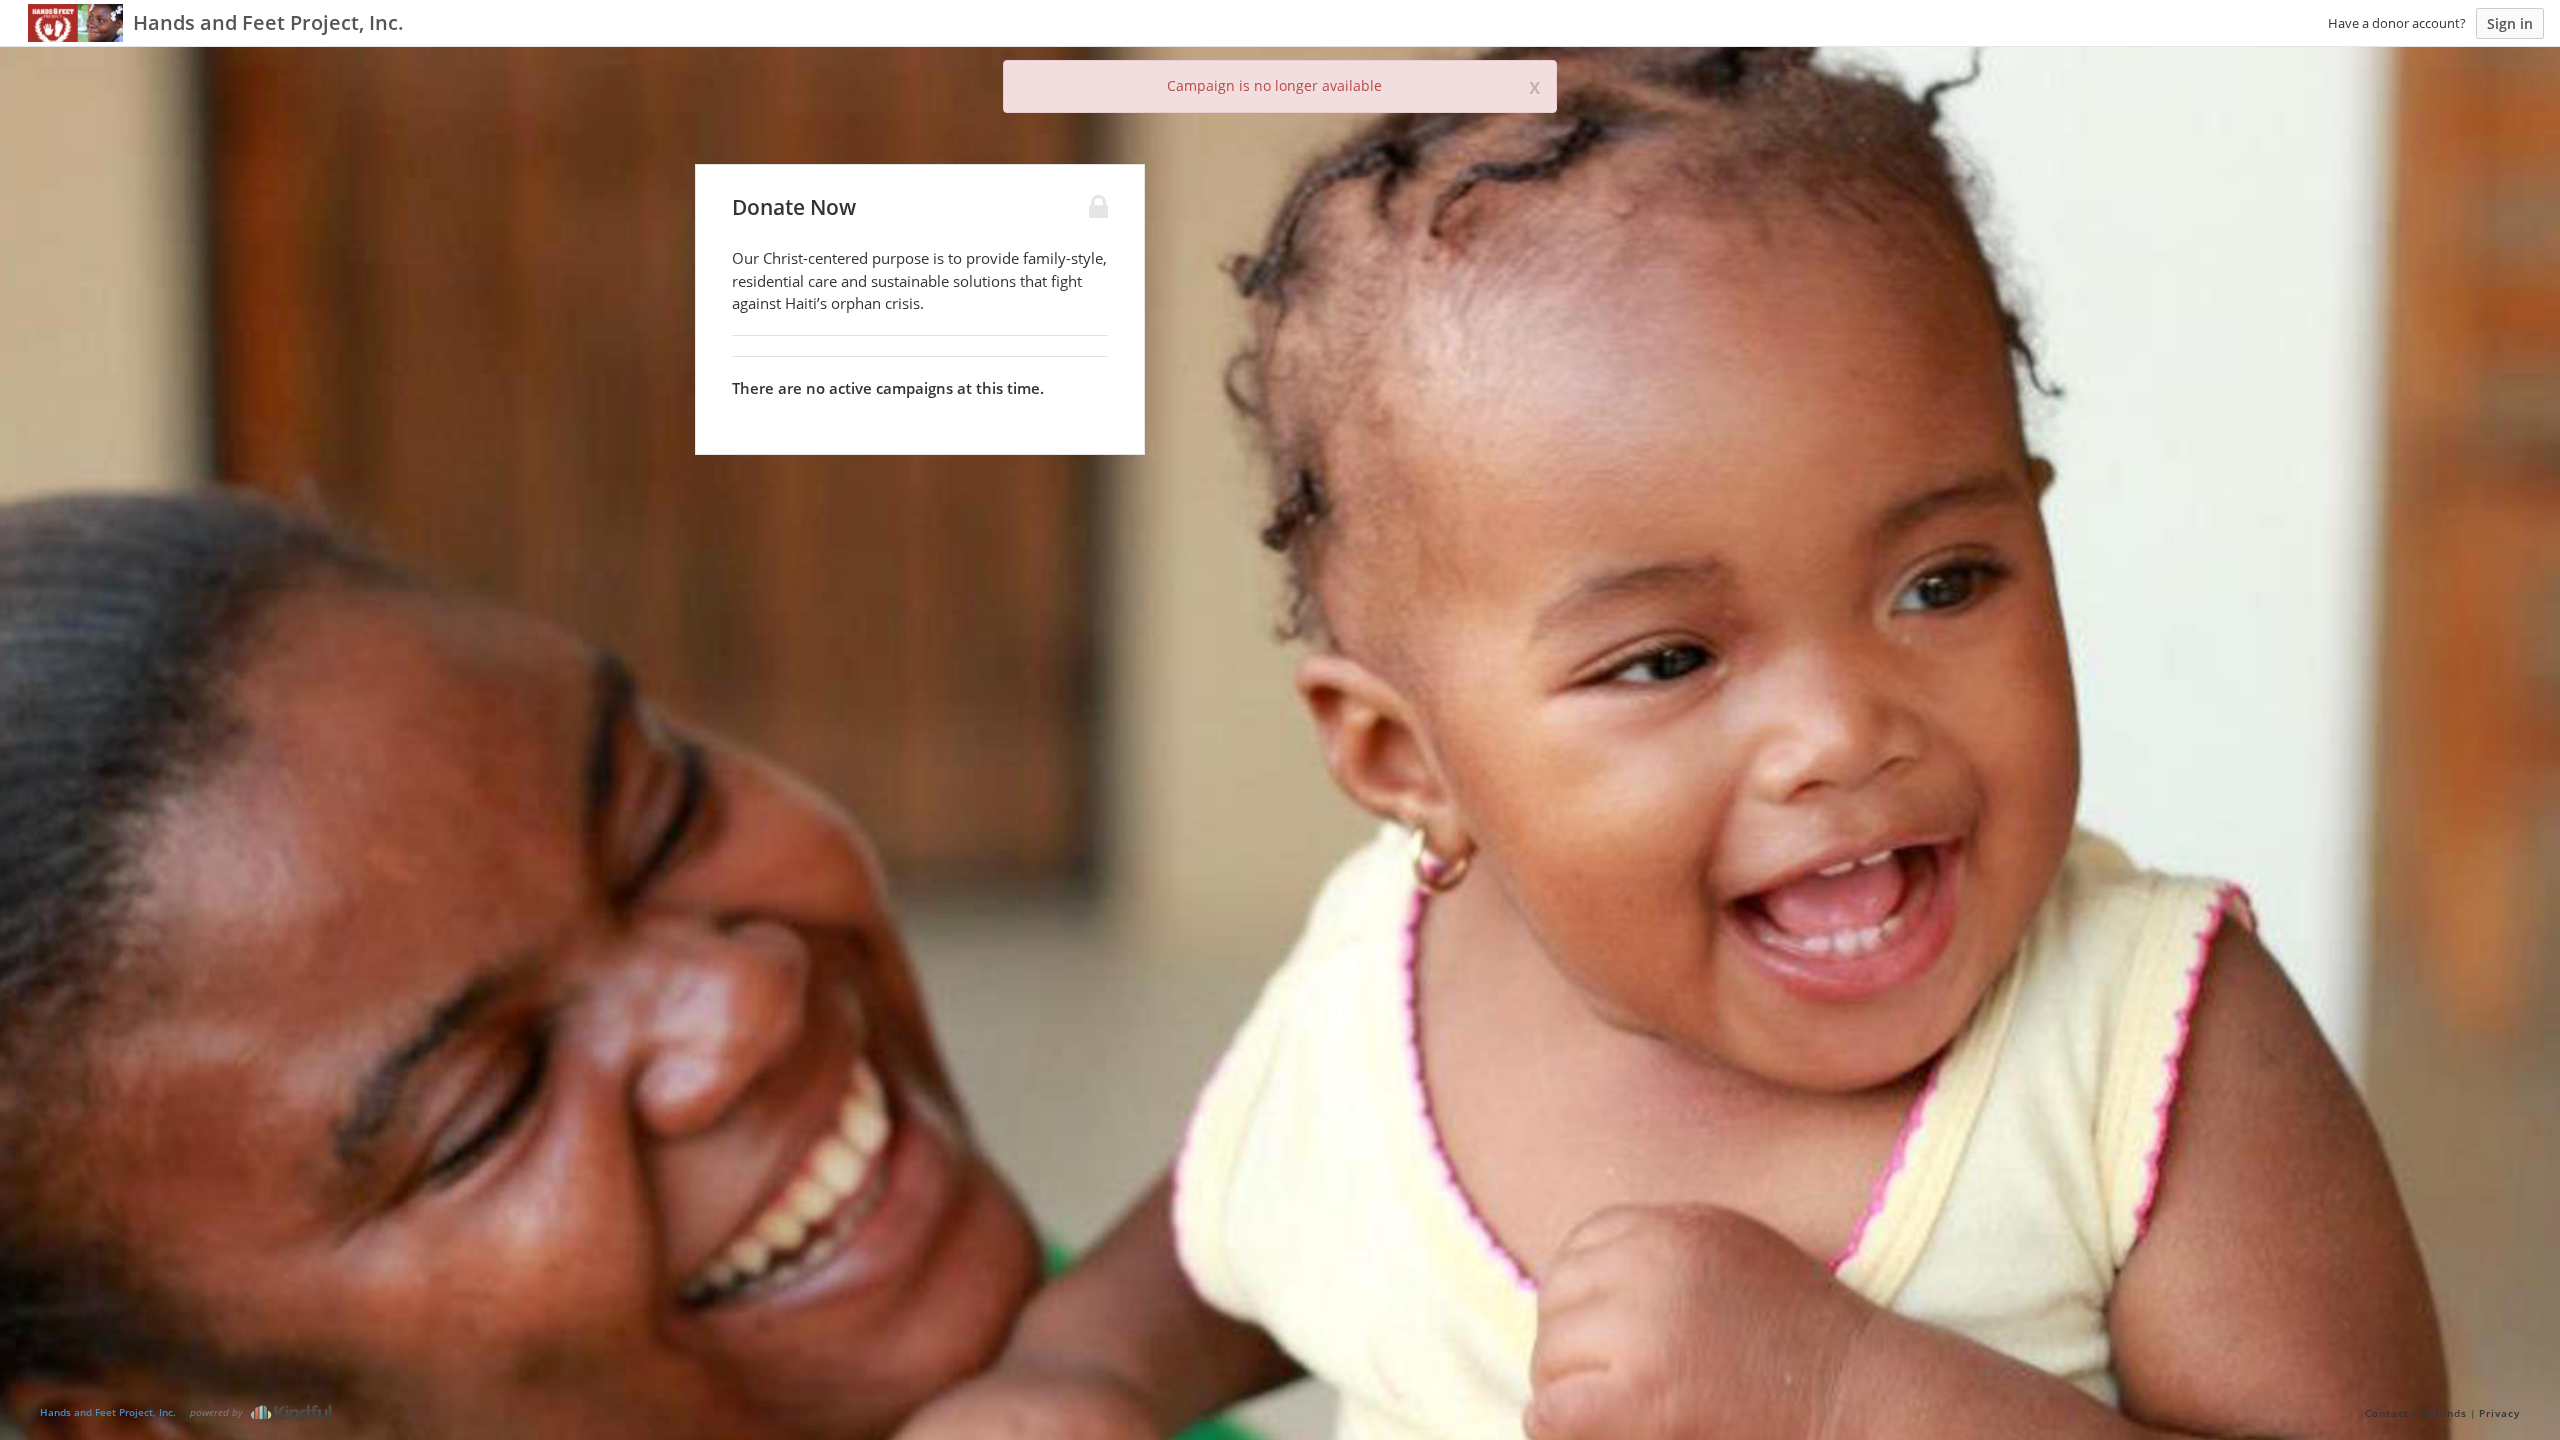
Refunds (2444, 1413)
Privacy (2499, 1413)
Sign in (2510, 23)
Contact (2387, 1413)
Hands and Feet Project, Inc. (108, 1412)
